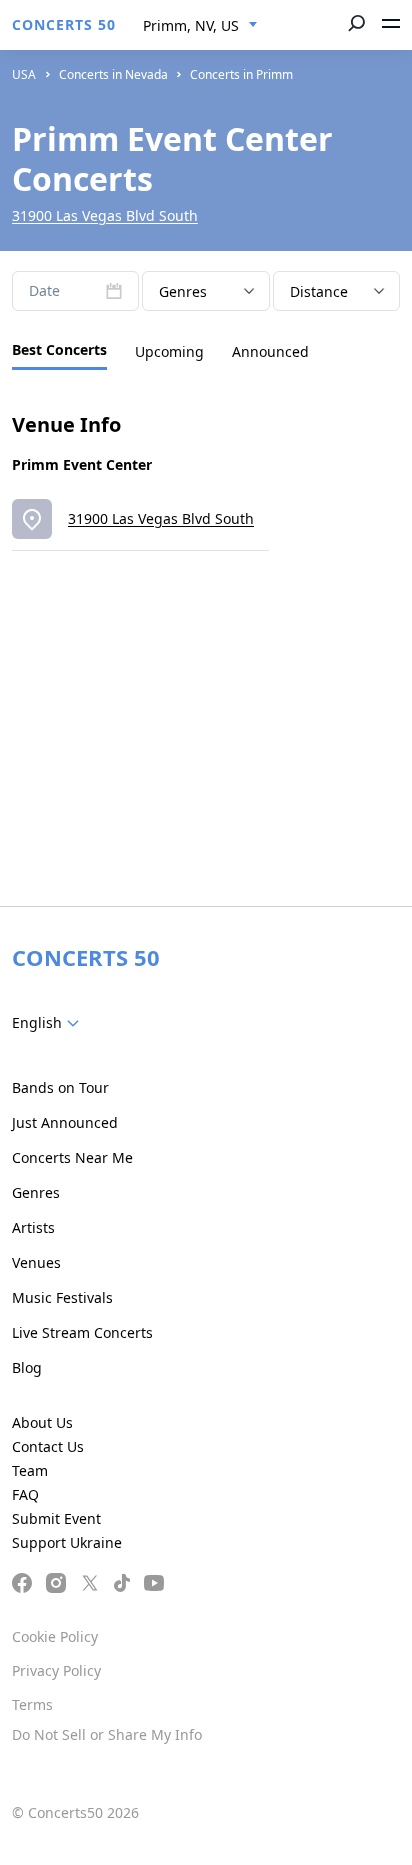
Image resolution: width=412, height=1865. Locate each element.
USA (24, 74)
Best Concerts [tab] (59, 349)
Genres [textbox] (183, 291)
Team (30, 1470)
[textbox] (49, 1023)
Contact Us (48, 1446)
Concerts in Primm (241, 74)
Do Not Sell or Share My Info (107, 1734)
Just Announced (65, 1122)
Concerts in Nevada (113, 74)
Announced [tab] (270, 351)
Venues (36, 1262)
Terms (32, 1704)
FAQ (25, 1494)
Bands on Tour (60, 1087)
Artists (33, 1227)
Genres (36, 1192)
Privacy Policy (56, 1670)
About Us (42, 1422)
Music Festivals (62, 1297)
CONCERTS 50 (64, 24)
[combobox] (200, 26)
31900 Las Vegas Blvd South (105, 215)
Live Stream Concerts (82, 1332)
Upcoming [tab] (169, 351)
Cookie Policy (55, 1636)
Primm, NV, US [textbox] (191, 25)
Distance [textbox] (319, 291)
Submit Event (56, 1518)
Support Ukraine (67, 1542)
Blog (27, 1367)
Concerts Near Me (72, 1157)
